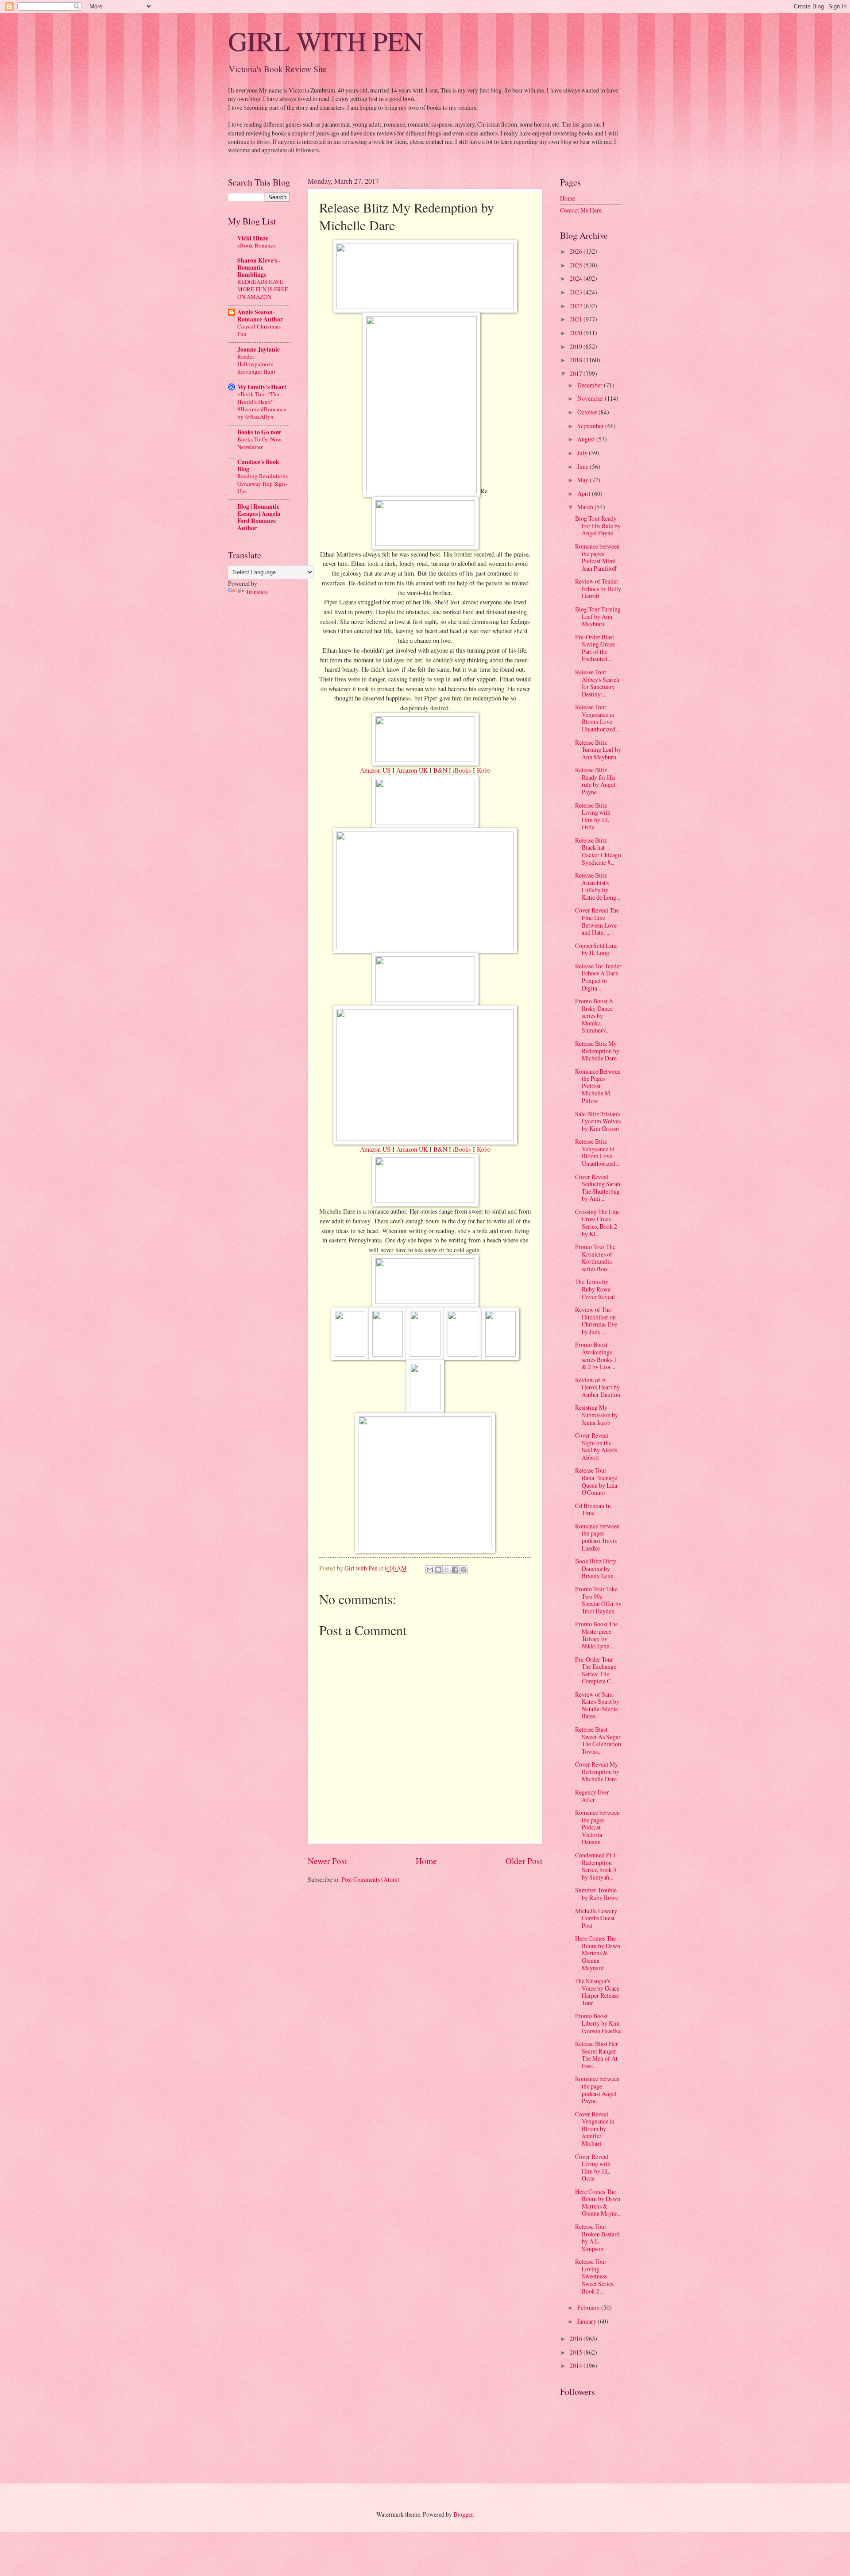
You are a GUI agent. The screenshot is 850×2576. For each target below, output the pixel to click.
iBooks (462, 770)
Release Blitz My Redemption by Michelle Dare (597, 1051)
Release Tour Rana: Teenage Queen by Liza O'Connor (596, 1481)
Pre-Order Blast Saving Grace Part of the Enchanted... (595, 648)
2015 (577, 2352)
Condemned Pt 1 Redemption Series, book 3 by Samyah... (596, 1866)
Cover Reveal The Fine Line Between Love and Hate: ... (597, 921)
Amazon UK (412, 770)
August (587, 439)
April (585, 493)
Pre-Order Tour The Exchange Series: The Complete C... (596, 1670)
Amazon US (375, 770)
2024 (577, 278)
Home (426, 1861)
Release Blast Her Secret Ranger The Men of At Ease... (597, 2055)
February (589, 2307)
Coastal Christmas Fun (259, 330)
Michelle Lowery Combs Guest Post (596, 1918)
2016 (577, 2338)
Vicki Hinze (253, 238)
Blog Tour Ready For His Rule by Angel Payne (598, 526)
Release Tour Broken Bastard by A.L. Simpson (597, 2238)
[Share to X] (447, 1570)
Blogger (463, 2514)
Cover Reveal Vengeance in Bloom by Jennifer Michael (595, 2129)
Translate (257, 592)
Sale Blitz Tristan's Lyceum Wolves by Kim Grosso (598, 1121)
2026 (577, 251)
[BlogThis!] (438, 1570)
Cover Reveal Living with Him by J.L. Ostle (593, 2168)
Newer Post (327, 1861)
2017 (577, 373)
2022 (577, 306)
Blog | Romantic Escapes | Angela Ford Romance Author (259, 517)
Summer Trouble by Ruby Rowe (597, 1894)
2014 (577, 2365)
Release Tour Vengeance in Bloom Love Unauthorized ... (598, 718)
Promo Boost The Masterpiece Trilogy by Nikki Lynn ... (597, 1635)
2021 (577, 319)
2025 (577, 265)
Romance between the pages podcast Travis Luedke (597, 1537)
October (588, 412)
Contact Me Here (581, 210)
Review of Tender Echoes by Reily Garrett (598, 588)
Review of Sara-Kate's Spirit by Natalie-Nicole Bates (597, 1705)
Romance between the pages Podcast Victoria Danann (597, 1827)
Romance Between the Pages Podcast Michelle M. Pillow (598, 1086)
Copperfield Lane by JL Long (596, 949)
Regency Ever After (592, 1796)
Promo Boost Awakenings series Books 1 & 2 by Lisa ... (596, 1356)
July (583, 453)
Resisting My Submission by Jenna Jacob (597, 1415)
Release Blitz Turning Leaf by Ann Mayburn (598, 750)
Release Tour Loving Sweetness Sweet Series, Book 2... (595, 2276)
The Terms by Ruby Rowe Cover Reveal (595, 1289)
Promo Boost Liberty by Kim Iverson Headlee (598, 2023)
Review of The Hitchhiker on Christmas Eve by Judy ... (596, 1321)
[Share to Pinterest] (464, 1570)
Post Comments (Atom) (371, 1879)
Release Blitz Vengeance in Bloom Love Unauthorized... (597, 1152)
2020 (577, 333)
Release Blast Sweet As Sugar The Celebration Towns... (598, 1740)
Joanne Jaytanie (259, 349)
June (583, 466)
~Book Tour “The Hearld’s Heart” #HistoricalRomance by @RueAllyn (262, 405)
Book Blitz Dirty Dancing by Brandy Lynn (596, 1568)
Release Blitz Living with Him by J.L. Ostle (593, 816)
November (591, 398)
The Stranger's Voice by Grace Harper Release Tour (597, 1992)
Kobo (484, 770)
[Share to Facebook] (455, 1570)
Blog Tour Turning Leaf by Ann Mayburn (598, 616)
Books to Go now (259, 432)
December (591, 385)
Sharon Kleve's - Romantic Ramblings (259, 267)
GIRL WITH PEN (325, 41)
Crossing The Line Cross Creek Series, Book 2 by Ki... (597, 1223)
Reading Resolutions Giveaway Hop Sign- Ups (263, 483)
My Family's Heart (262, 387)
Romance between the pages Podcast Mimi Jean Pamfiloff (597, 557)
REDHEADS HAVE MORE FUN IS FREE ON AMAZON (263, 289)
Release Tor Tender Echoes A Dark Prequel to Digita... (598, 977)
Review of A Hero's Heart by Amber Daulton (598, 1387)
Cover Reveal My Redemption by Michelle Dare (597, 1771)
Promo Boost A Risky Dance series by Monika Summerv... (594, 1015)
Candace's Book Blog (258, 465)
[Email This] (430, 1570)
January (587, 2321)
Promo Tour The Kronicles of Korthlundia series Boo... (595, 1258)
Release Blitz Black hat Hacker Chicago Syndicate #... (598, 851)
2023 (577, 292)
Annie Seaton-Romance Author (260, 316)
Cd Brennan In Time (593, 1509)
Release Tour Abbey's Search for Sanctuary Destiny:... (597, 683)
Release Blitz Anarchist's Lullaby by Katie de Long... (598, 886)
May (583, 480)
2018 (577, 360)
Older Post (524, 1861)
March (586, 507)
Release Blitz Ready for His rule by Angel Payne (595, 781)
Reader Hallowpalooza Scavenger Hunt (256, 364)
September (591, 426)
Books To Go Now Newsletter (259, 443)
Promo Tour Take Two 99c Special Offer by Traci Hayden (598, 1600)
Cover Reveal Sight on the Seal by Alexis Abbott (596, 1446)
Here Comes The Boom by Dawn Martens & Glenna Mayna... (598, 2203)
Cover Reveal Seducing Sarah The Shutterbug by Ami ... (598, 1188)
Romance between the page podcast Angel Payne (597, 2090)
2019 (577, 346)
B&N (440, 770)
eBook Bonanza (257, 245)
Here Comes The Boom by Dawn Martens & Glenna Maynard (598, 1953)
